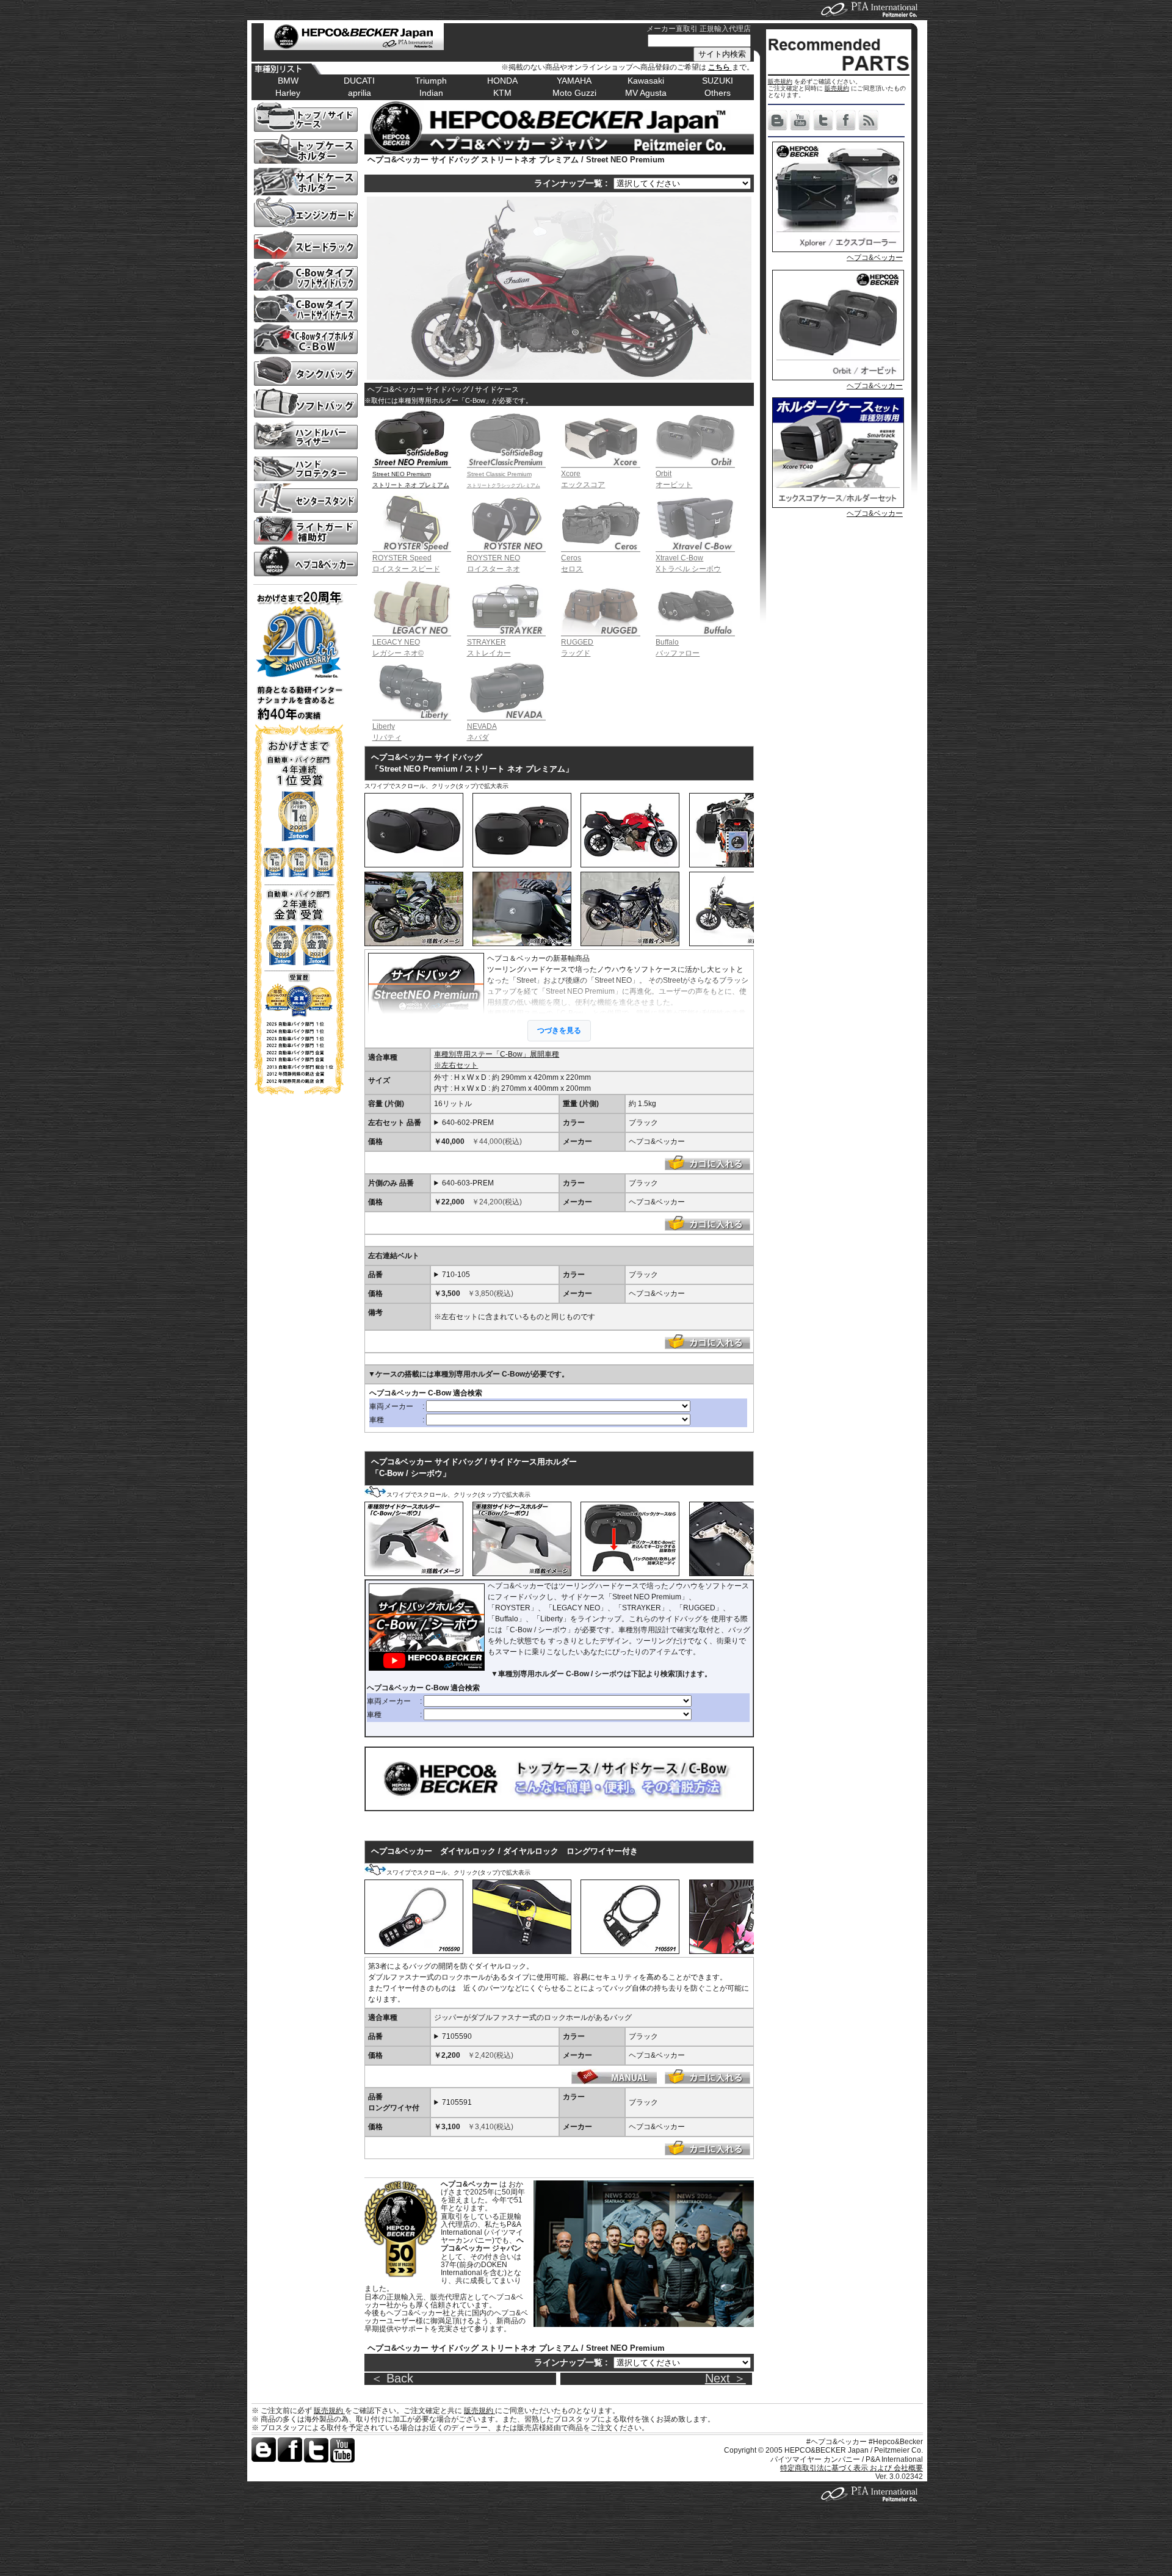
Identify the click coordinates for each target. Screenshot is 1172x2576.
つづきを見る (559, 1030)
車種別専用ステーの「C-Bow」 (539, 1013)
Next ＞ (725, 2378)
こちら (720, 67)
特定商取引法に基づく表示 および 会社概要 (852, 2468)
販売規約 (780, 81)
